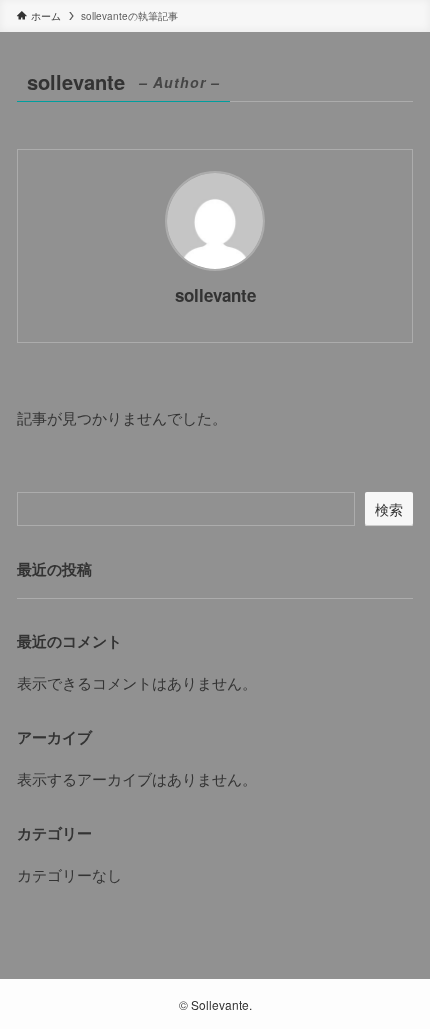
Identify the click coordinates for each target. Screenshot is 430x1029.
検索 (389, 509)
